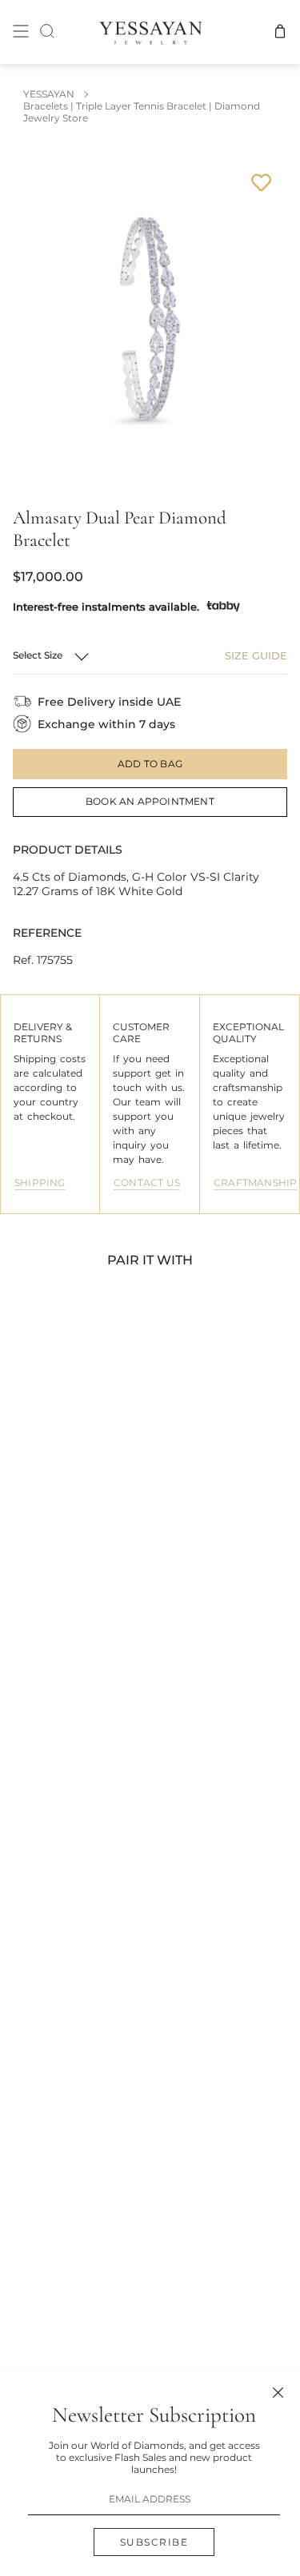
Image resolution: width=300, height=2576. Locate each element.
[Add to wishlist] (261, 183)
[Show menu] (21, 32)
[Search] (47, 32)
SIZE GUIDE (256, 655)
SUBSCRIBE (154, 2542)
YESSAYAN (49, 94)
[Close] (278, 2393)
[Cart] (280, 32)
